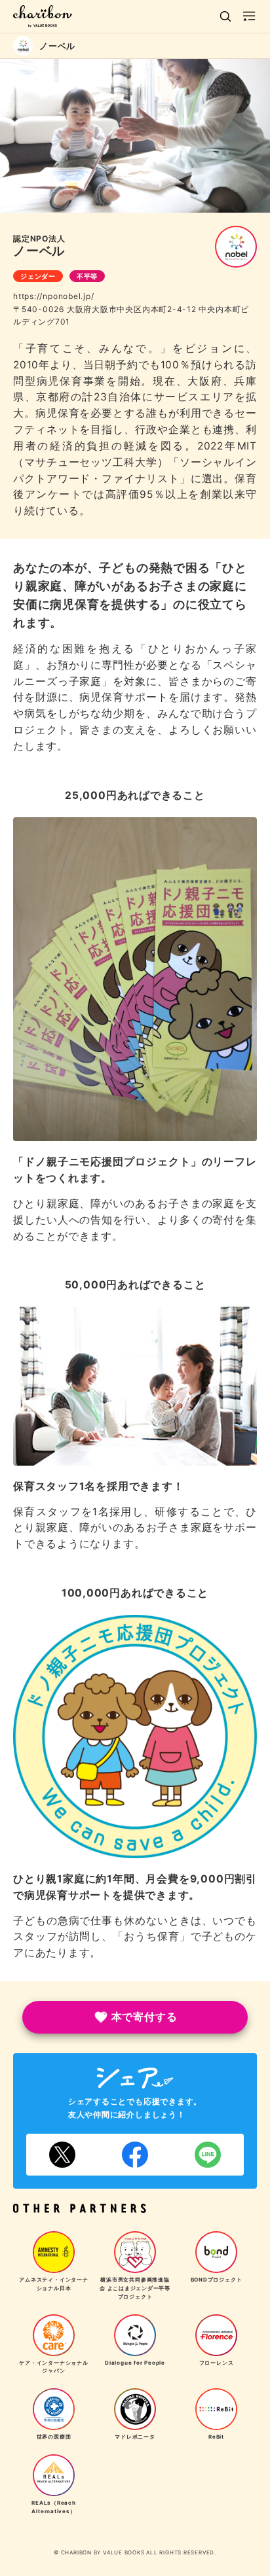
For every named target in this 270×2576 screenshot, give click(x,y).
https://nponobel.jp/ (54, 296)
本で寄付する (145, 2017)
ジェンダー (38, 276)
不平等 (87, 276)
